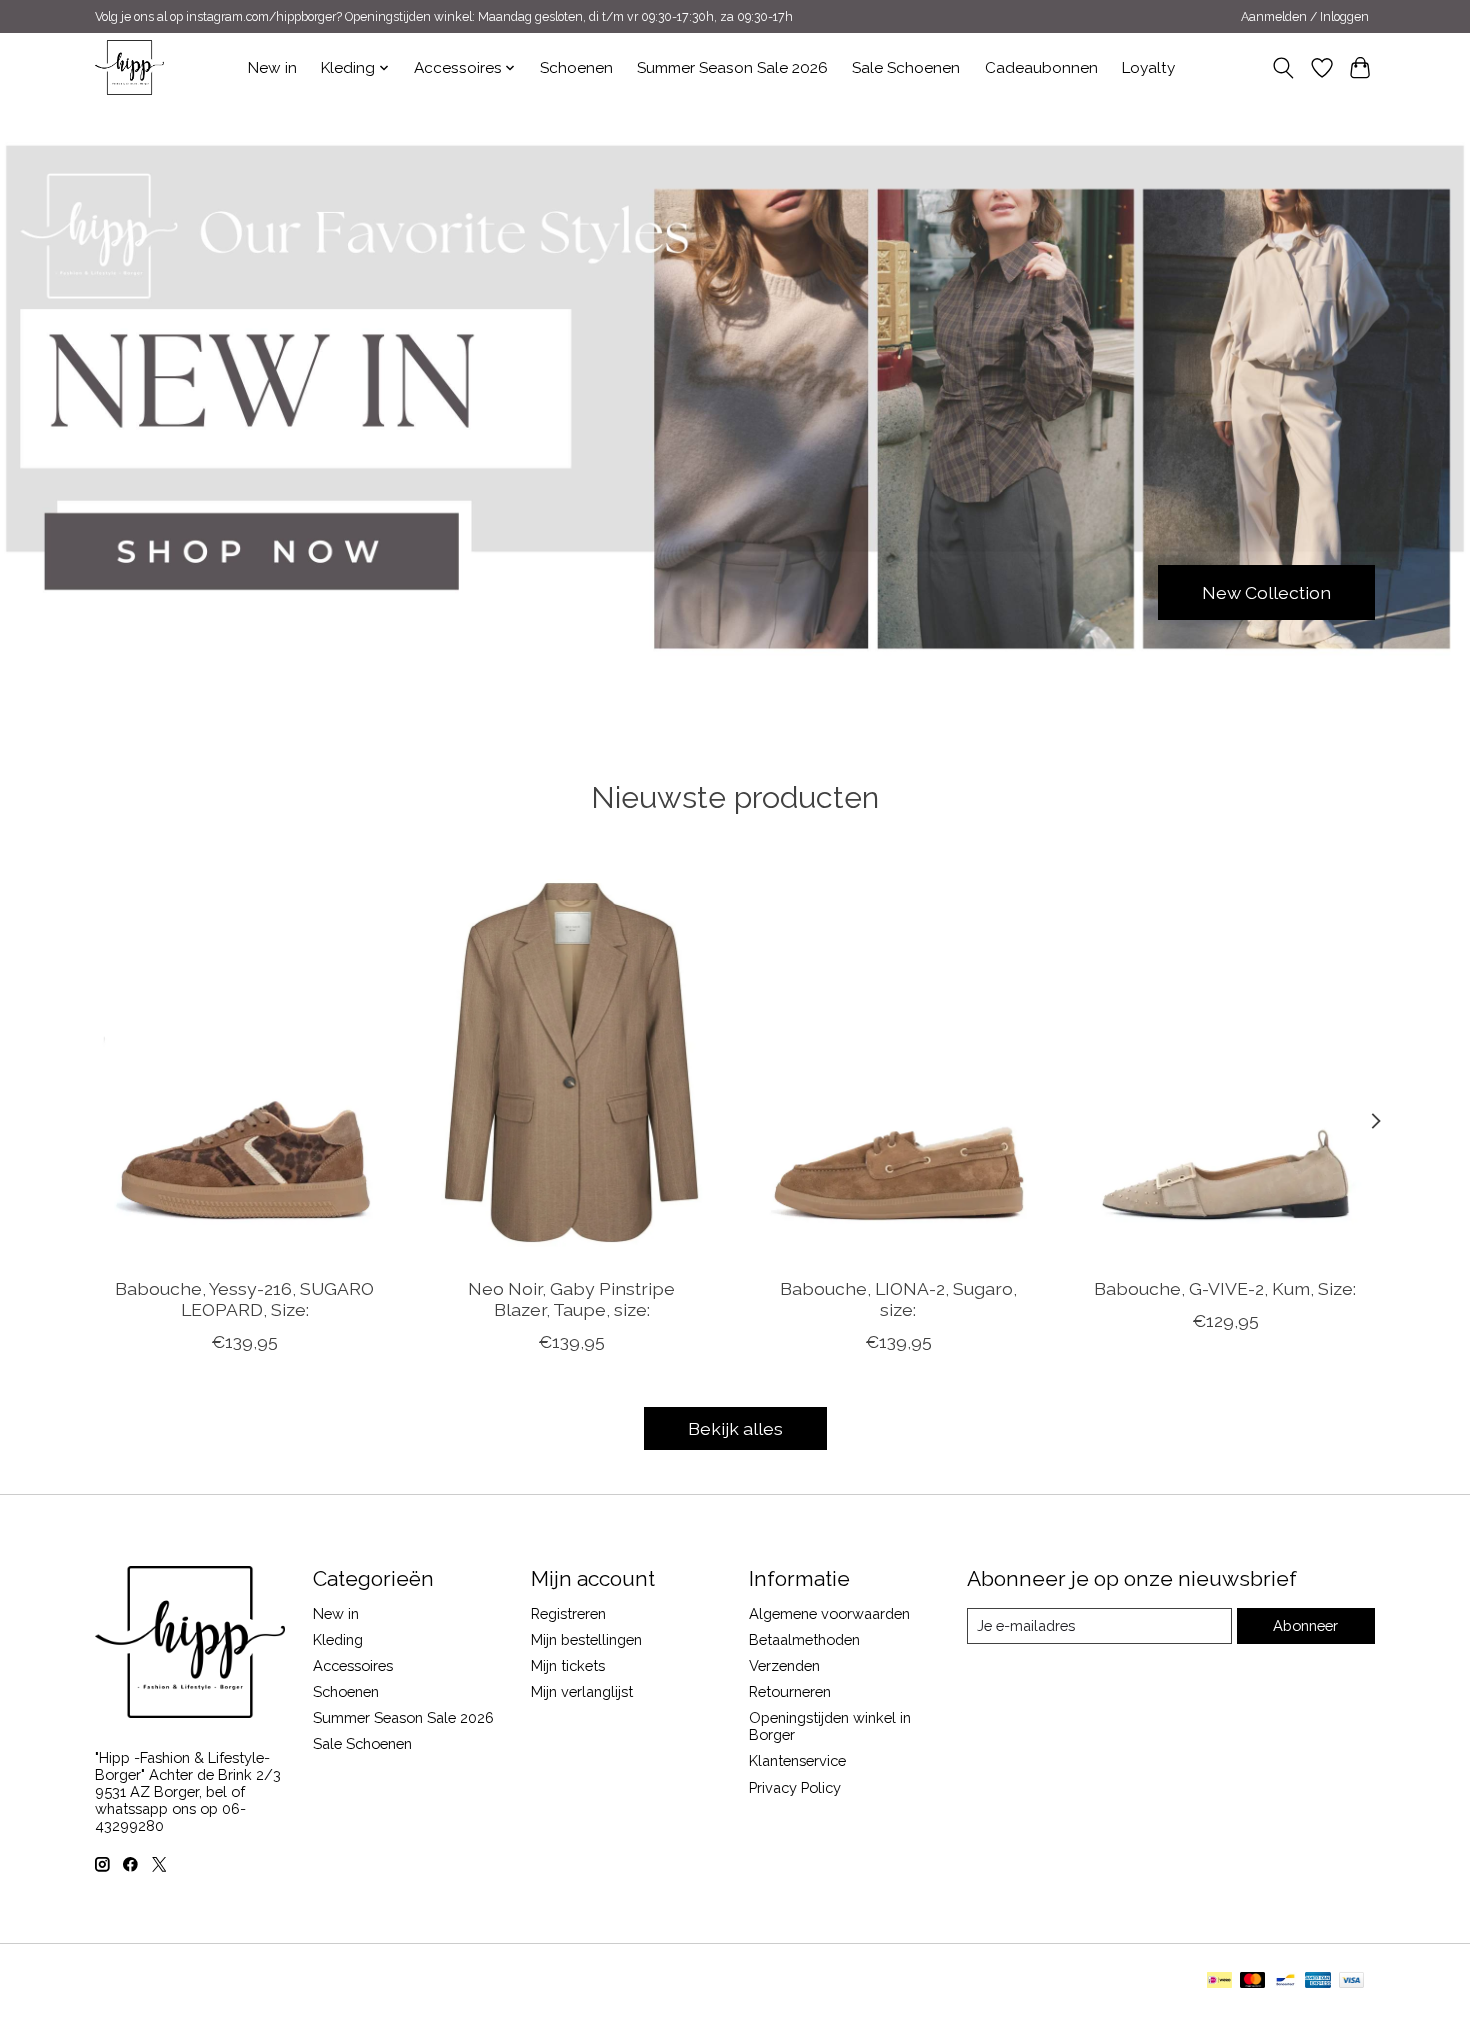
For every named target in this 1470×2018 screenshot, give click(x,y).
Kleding (338, 1639)
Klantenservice (797, 1760)
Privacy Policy (795, 1787)
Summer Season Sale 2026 (732, 68)
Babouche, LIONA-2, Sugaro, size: (898, 1298)
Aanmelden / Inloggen (1305, 17)
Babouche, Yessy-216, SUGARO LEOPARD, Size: (244, 1298)
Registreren (568, 1613)
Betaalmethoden (804, 1639)
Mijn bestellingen (586, 1639)
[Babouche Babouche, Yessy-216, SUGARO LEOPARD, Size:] (244, 1062)
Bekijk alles (735, 1428)
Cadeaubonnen (1041, 68)
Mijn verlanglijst (582, 1691)
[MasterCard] (1253, 1981)
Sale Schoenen (906, 68)
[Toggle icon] (1283, 68)
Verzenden (784, 1665)
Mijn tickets (568, 1665)
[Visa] (1352, 1981)
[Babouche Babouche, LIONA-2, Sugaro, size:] (898, 1062)
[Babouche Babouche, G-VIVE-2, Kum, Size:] (1225, 1062)
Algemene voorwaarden (829, 1613)
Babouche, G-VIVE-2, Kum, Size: (1225, 1287)
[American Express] (1318, 1981)
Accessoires (353, 1665)
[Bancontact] (1285, 1981)
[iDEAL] (1219, 1981)
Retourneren (790, 1691)
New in (272, 68)
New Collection (1266, 591)
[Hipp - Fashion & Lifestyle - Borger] (129, 67)
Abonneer (1305, 1625)
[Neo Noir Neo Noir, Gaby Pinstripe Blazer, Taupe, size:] (571, 1062)
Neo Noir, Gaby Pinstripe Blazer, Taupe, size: (571, 1298)
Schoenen (576, 68)
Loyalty (1148, 68)
